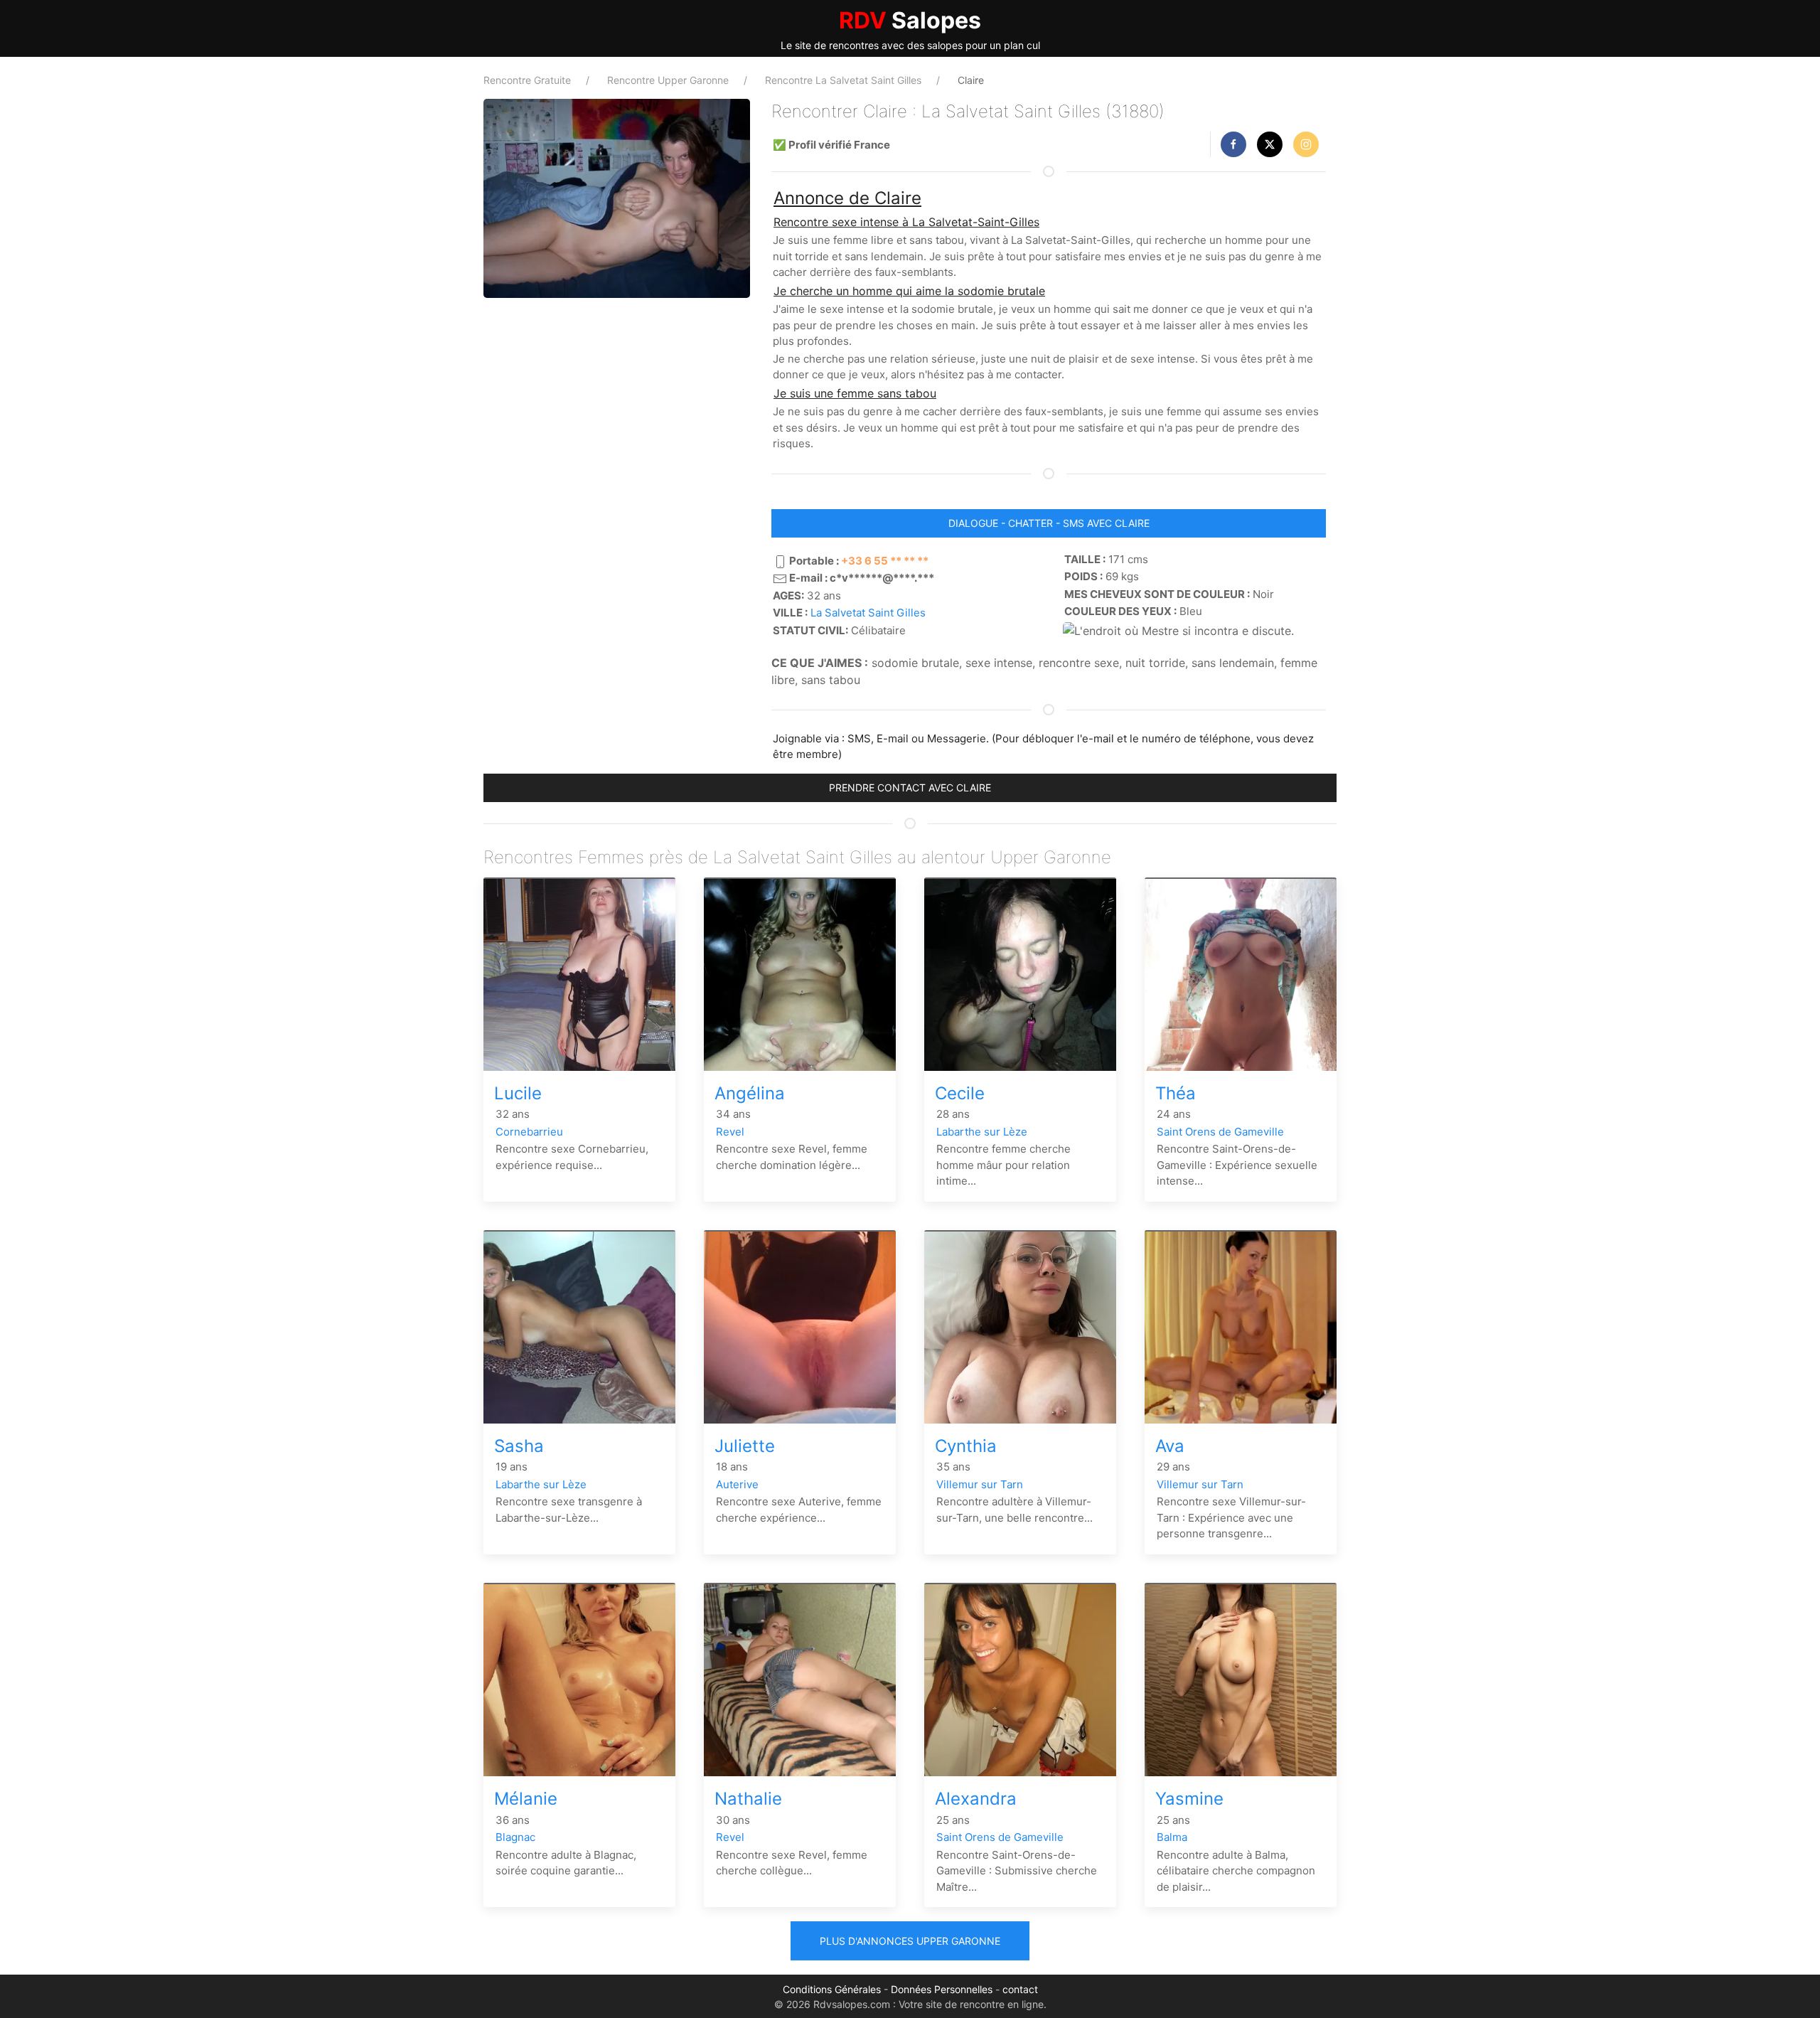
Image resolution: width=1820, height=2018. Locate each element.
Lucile (518, 1093)
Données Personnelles (942, 1989)
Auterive (737, 1484)
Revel (730, 1132)
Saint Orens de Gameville (1220, 1132)
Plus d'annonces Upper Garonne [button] (910, 1941)
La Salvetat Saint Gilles (868, 613)
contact (1020, 1989)
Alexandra (976, 1799)
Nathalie (748, 1799)
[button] (1233, 144)
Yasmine (1189, 1799)
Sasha (519, 1446)
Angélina (750, 1093)
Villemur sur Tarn (980, 1484)
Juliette (745, 1446)
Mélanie (526, 1799)
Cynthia (966, 1446)
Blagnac (515, 1837)
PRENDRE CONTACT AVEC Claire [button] (910, 788)
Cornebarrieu (529, 1132)
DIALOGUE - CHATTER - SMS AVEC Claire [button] (1049, 523)
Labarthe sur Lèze (982, 1132)
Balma (1172, 1837)
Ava (1170, 1446)
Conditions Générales (832, 1989)
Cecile (960, 1093)
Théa (1176, 1093)
